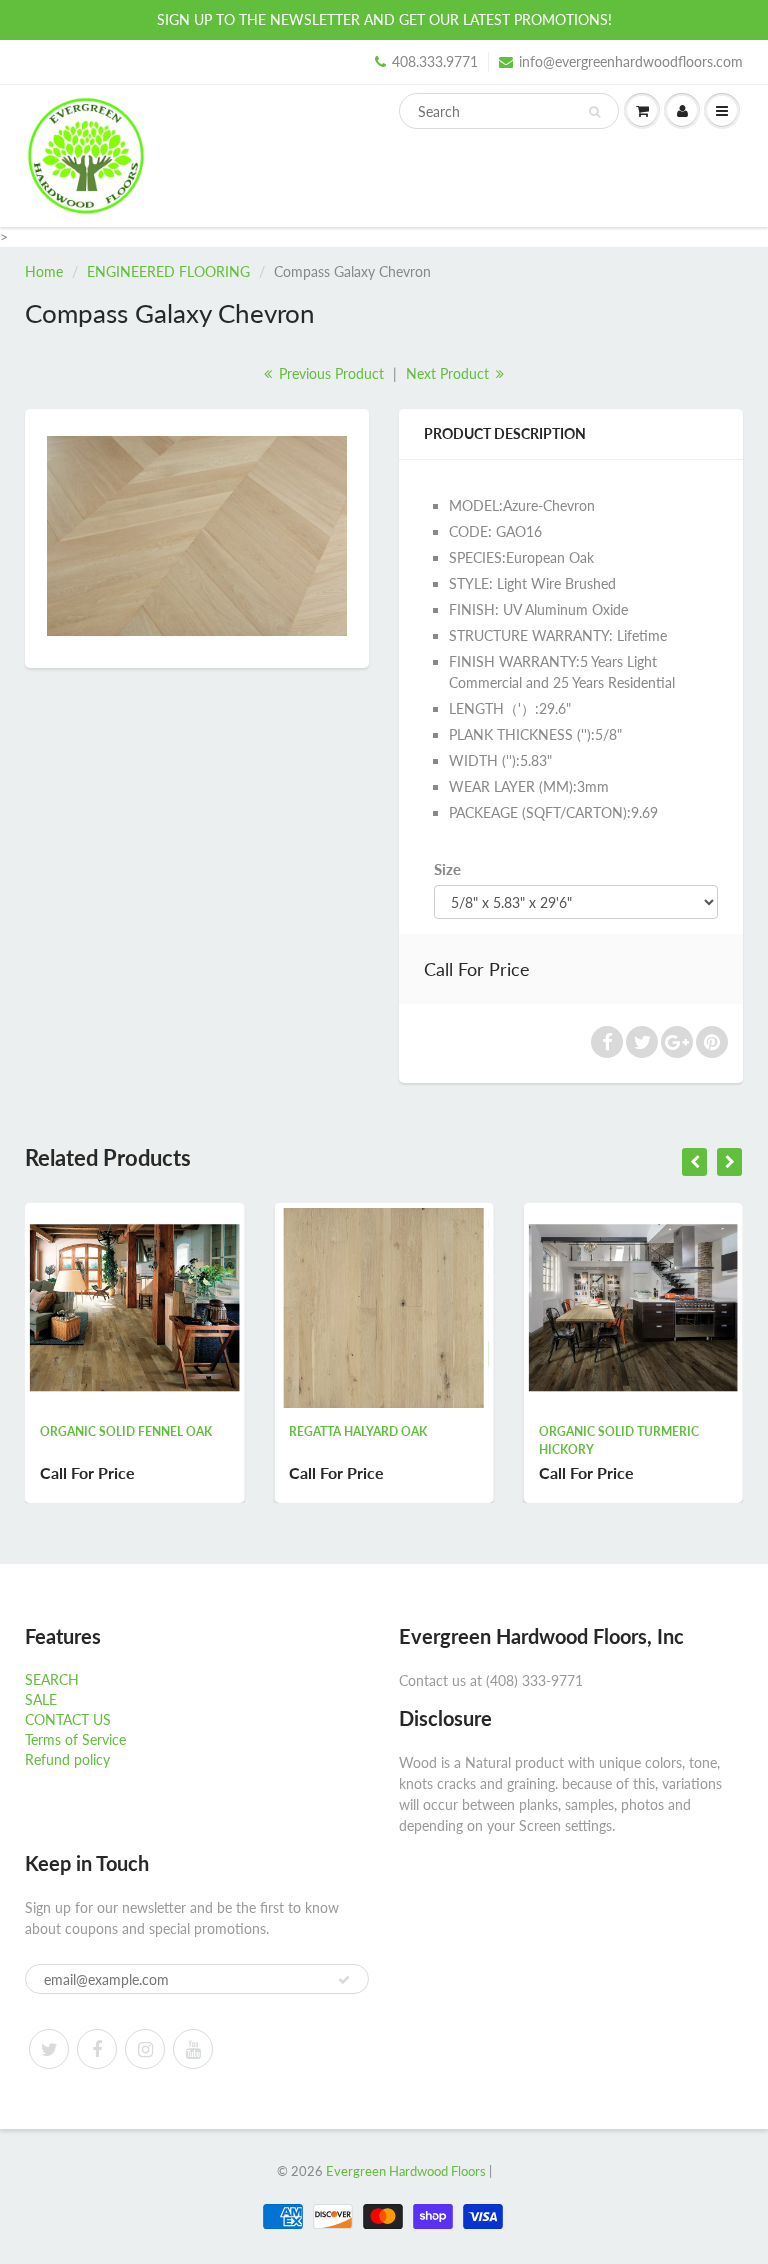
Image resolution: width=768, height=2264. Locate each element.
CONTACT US (68, 1719)
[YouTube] (193, 2049)
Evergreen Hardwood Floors (406, 2171)
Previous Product (329, 373)
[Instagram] (145, 2049)
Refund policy (67, 1759)
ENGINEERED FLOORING (168, 271)
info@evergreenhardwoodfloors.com (631, 61)
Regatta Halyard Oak (335, 1431)
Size (447, 869)
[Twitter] (49, 2049)
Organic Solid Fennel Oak (102, 1431)
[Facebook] (97, 2049)
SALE (41, 1699)
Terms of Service (75, 1739)
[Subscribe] (344, 1980)
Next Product (449, 373)
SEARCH (52, 1679)
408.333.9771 (435, 61)
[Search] (594, 112)
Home (44, 271)
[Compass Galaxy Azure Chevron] (197, 536)
